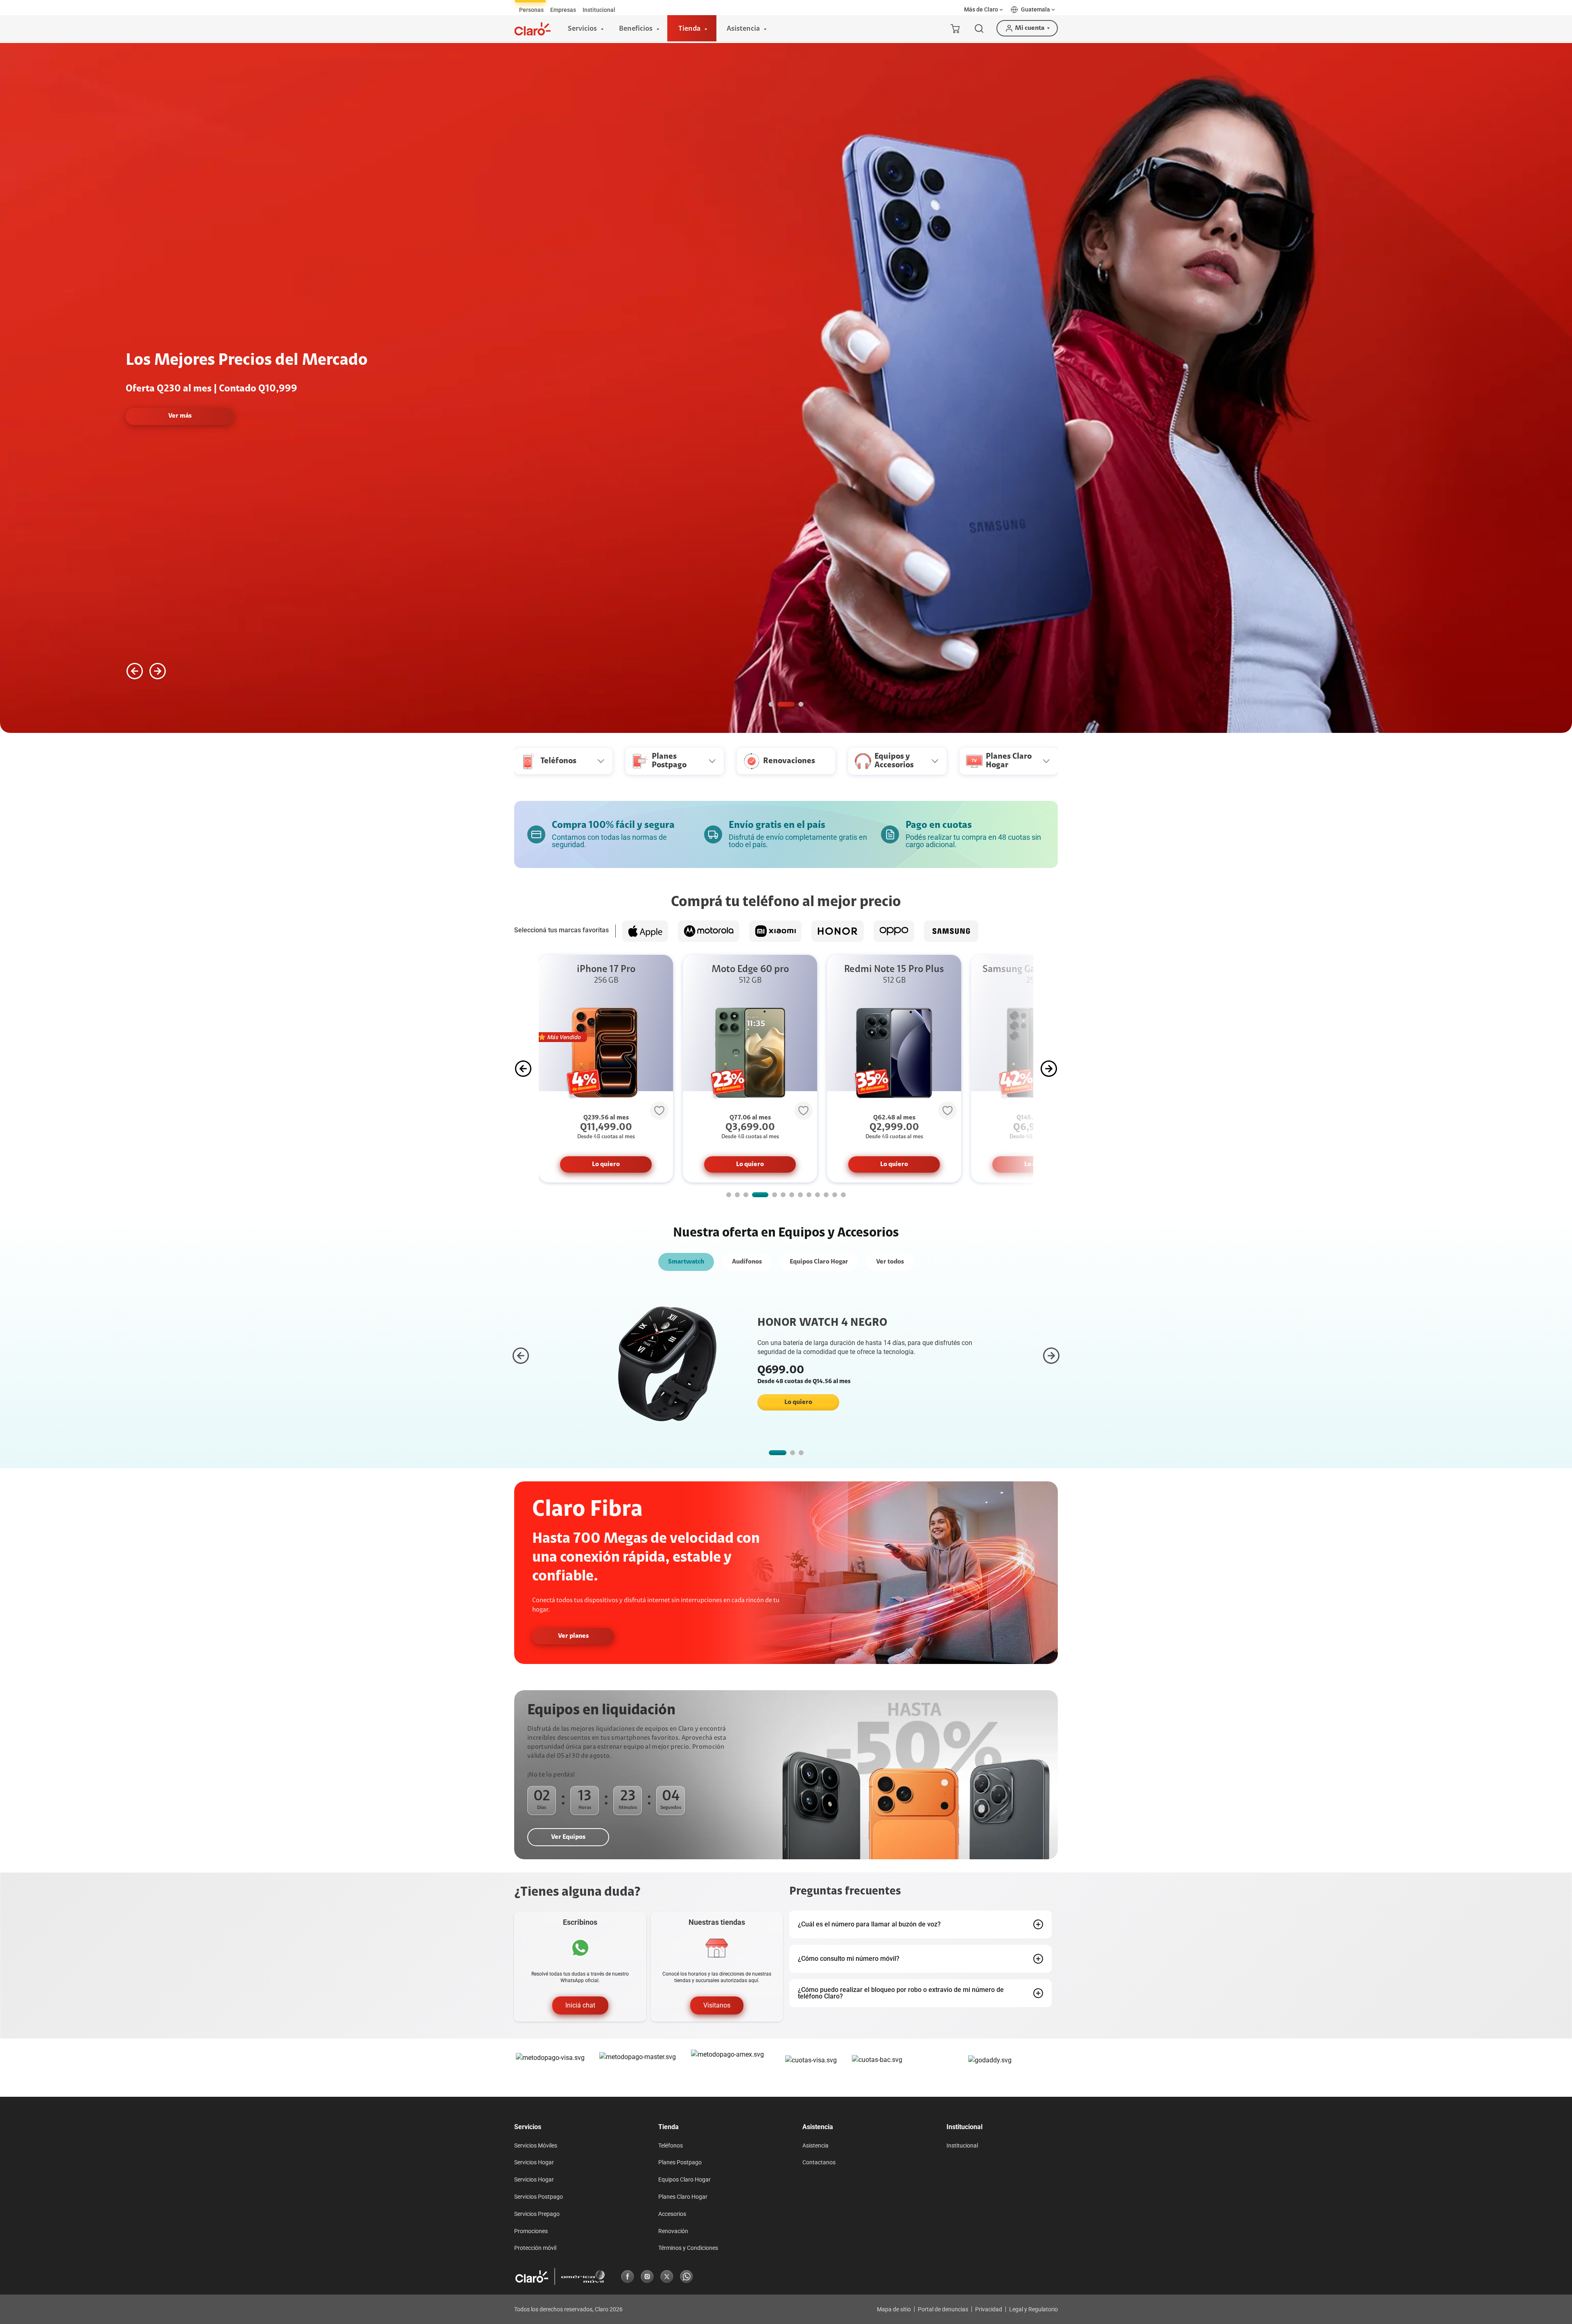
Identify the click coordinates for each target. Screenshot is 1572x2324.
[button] (984, 10)
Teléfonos (671, 2145)
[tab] (531, 10)
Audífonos (747, 1262)
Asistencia (815, 2145)
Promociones (531, 2231)
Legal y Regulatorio (1033, 2309)
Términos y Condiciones (688, 2248)
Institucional (962, 2145)
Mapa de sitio (894, 2309)
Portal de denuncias (943, 2309)
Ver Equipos (568, 1837)
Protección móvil (535, 2248)
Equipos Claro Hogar (819, 1262)
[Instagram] (647, 2277)
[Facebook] (628, 2277)
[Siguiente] (158, 671)
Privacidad (989, 2309)
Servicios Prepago (537, 2214)
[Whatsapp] (687, 2277)
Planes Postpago (680, 2162)
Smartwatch (686, 1262)
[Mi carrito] (955, 28)
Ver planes (573, 1636)
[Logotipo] (533, 29)
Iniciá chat (580, 2005)
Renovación (673, 2231)
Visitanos (717, 2005)
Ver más (498, 416)
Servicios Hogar (534, 2162)
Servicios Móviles (536, 2145)
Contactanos (819, 2162)
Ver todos (890, 1262)
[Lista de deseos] (659, 1110)
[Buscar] (979, 28)
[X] (667, 2277)
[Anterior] (135, 671)
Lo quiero (606, 1164)
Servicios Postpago (539, 2197)
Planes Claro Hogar (683, 2197)
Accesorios (672, 2214)
